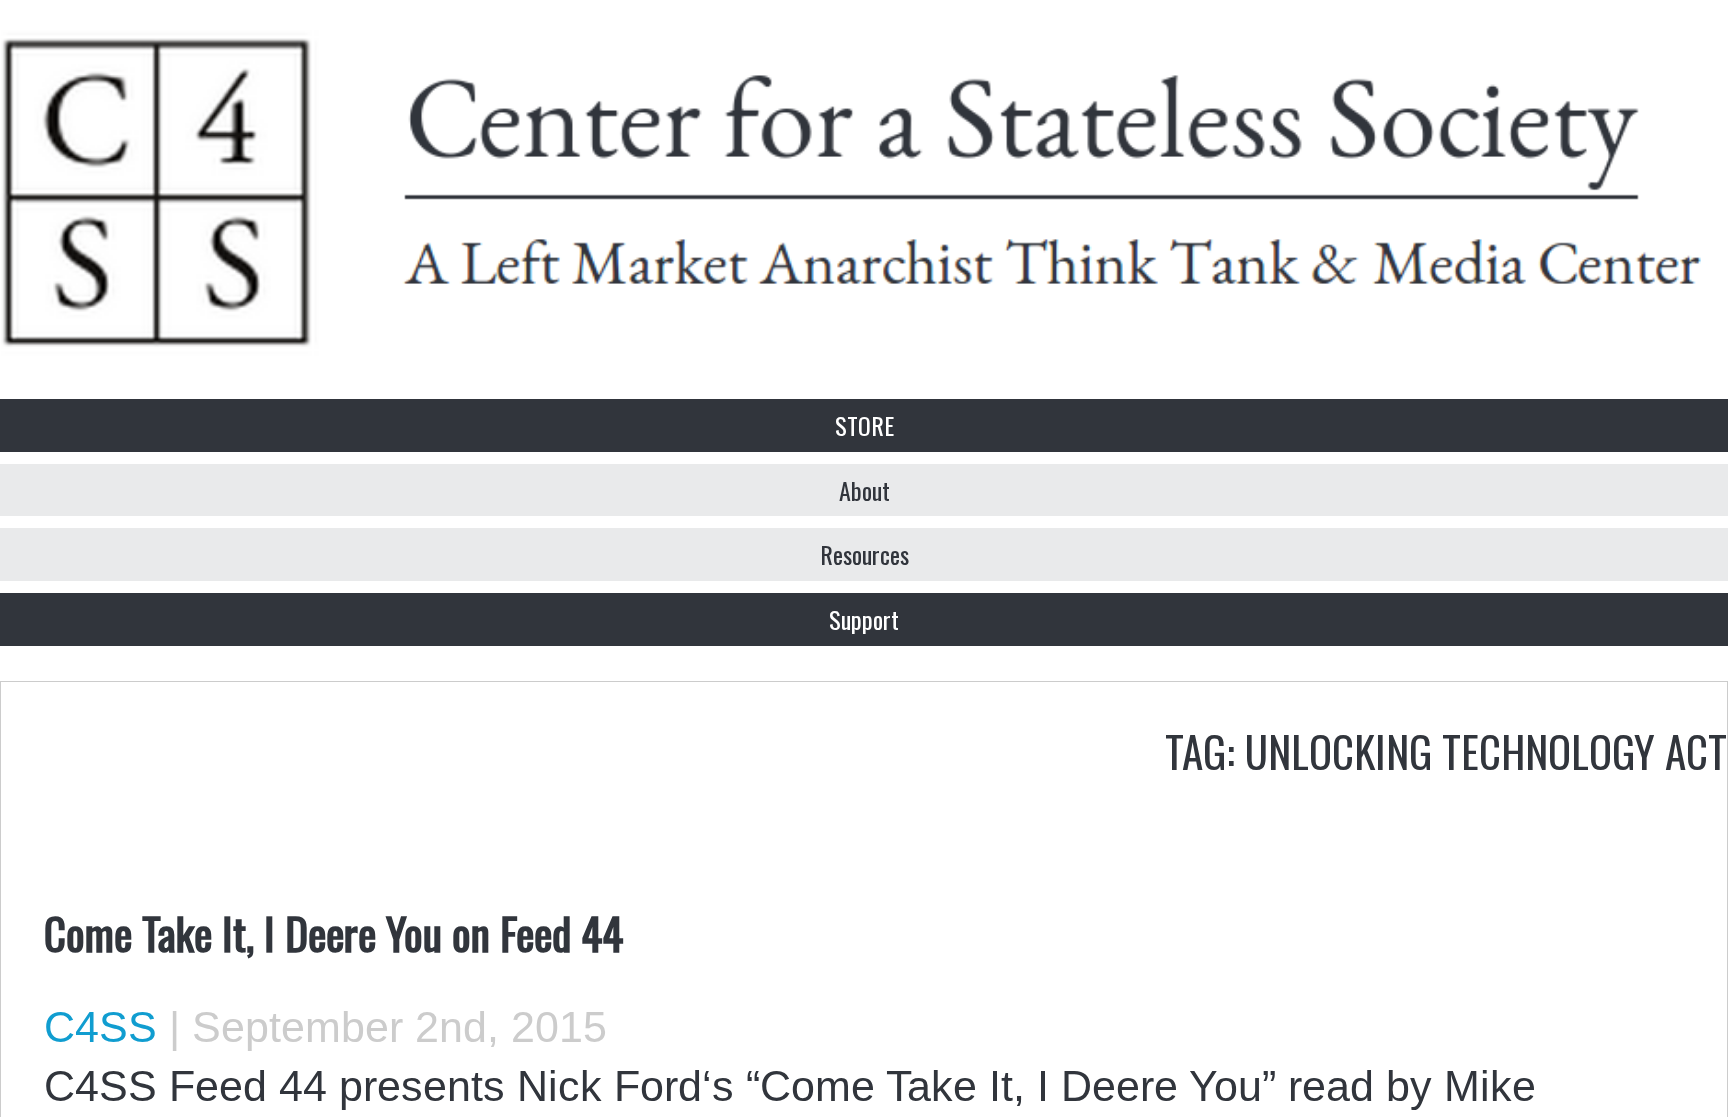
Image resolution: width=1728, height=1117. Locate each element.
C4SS (100, 1027)
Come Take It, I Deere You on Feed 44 (333, 932)
